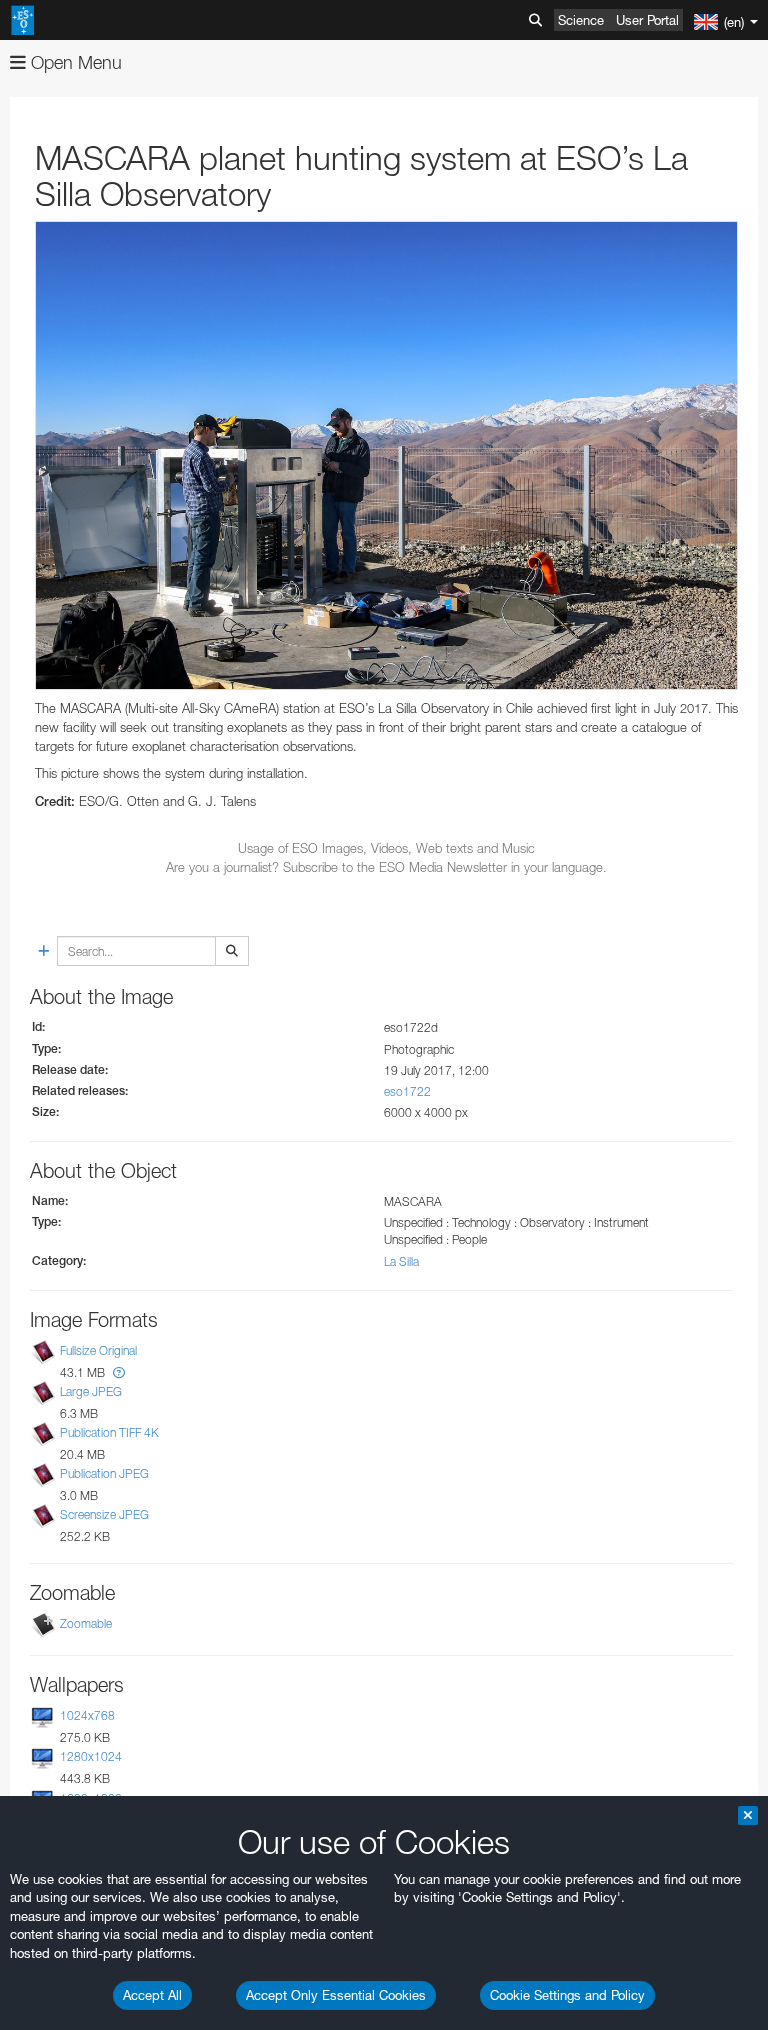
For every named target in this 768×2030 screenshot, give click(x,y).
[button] (119, 1372)
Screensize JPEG (104, 1514)
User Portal (647, 20)
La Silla (401, 1261)
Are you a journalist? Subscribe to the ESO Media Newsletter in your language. (386, 867)
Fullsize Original (98, 1350)
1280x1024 (91, 1757)
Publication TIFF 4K (109, 1432)
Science (581, 20)
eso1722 (407, 1091)
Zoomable (86, 1623)
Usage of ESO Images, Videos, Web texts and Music (386, 848)
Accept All (152, 1995)
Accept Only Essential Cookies (336, 1995)
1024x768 (87, 1715)
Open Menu (74, 62)
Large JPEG (91, 1391)
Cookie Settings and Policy (567, 1995)
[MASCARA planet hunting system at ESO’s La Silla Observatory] (386, 455)
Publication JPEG (104, 1473)
